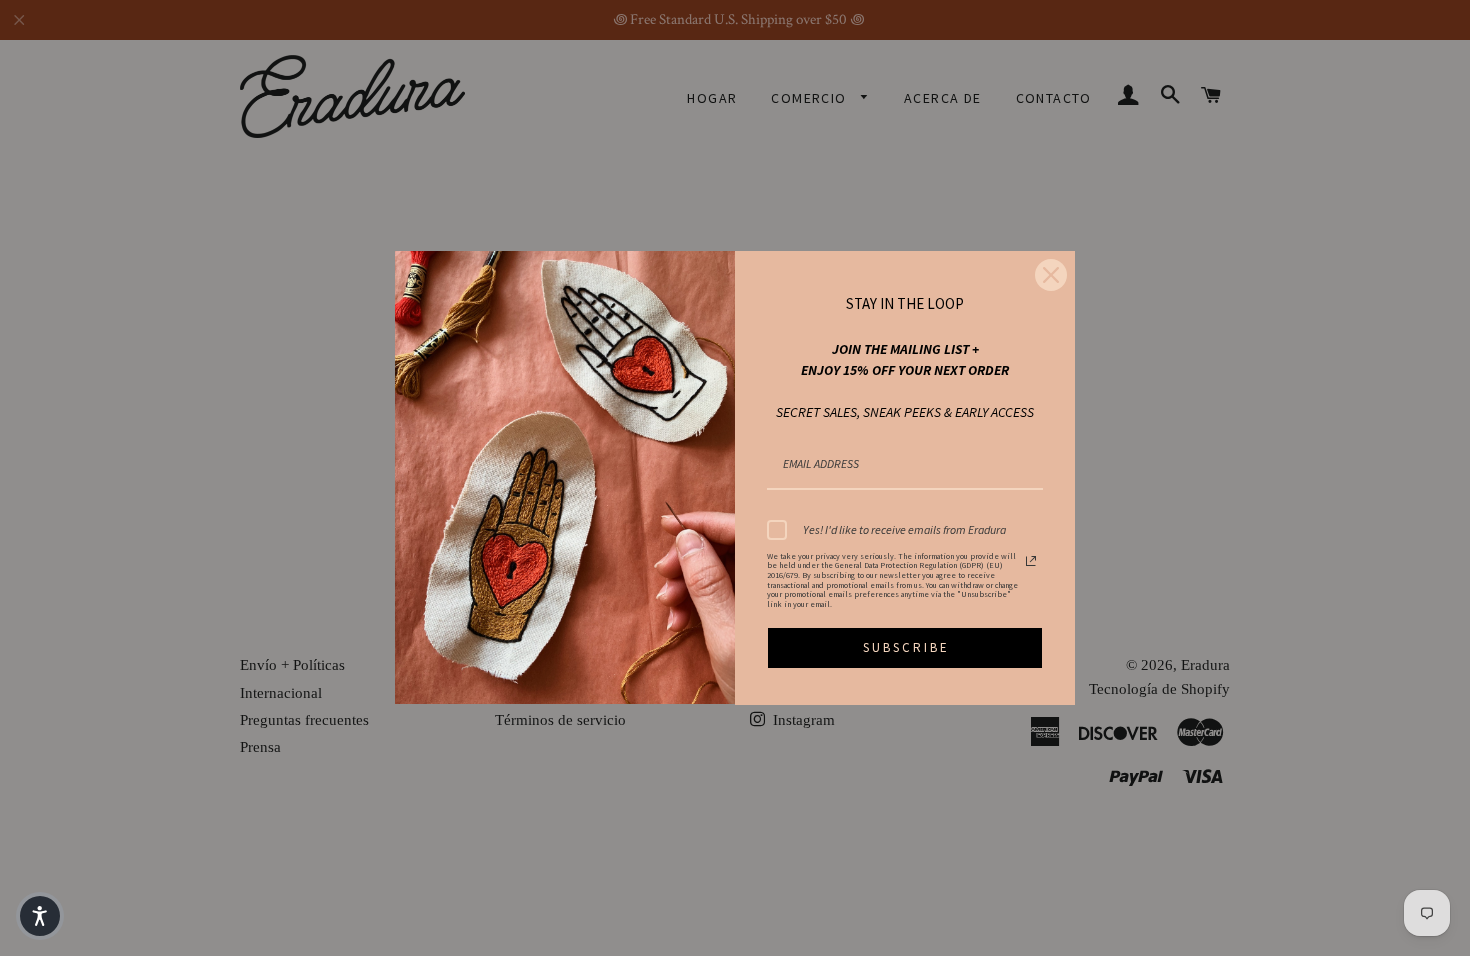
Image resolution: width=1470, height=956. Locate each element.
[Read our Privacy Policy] (1031, 561)
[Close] (1051, 275)
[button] (40, 916)
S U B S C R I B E (905, 647)
